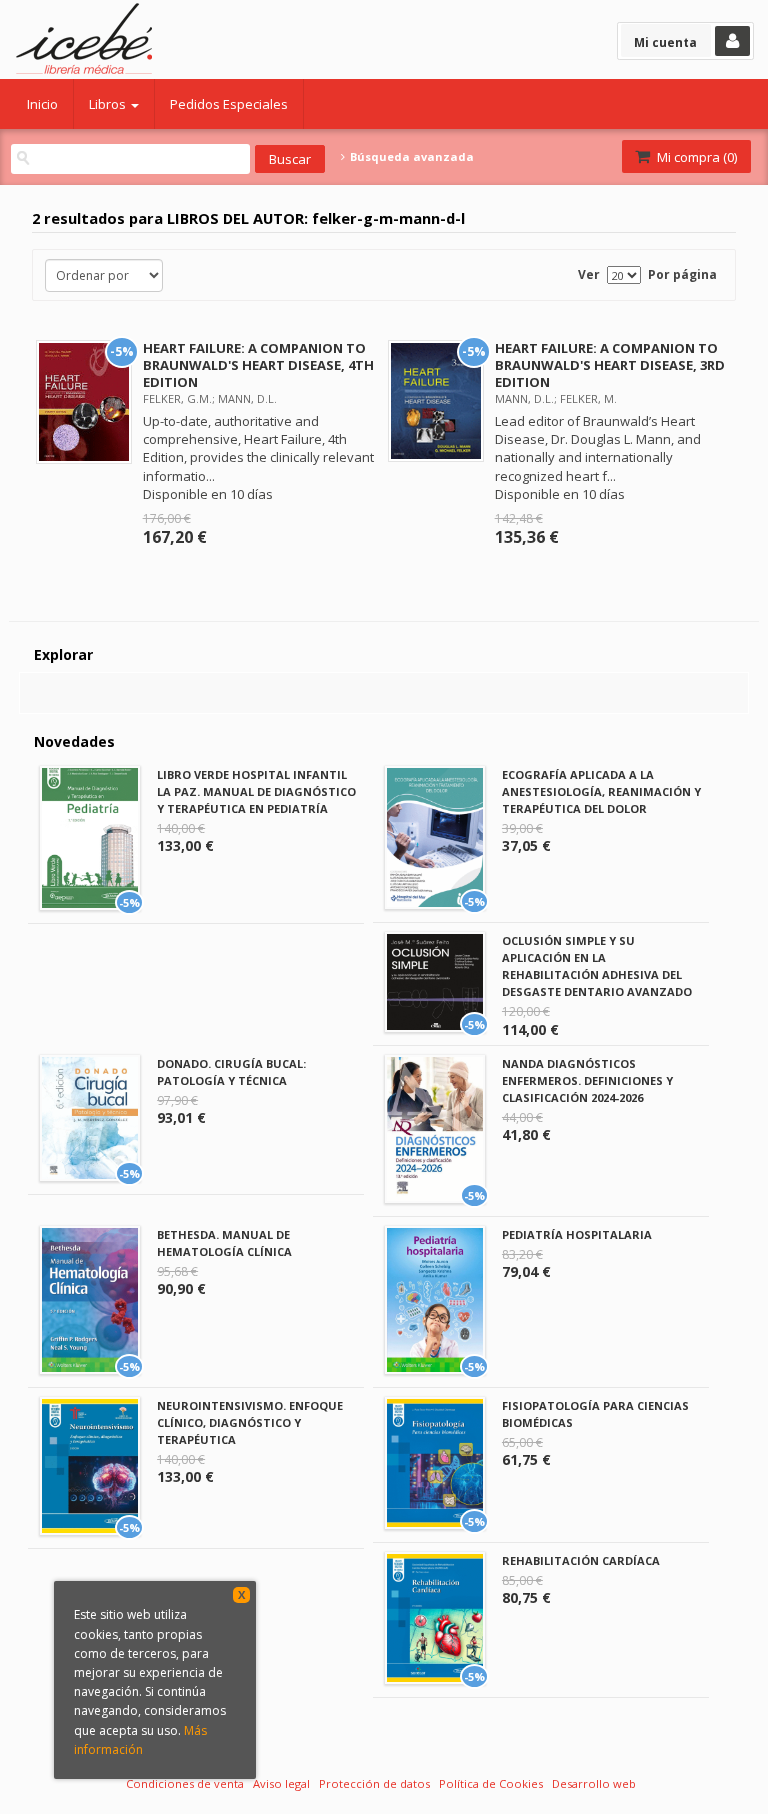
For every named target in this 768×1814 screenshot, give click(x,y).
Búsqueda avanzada (410, 157)
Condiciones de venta (185, 1783)
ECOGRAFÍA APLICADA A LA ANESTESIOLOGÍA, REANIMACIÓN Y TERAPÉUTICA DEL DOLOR (601, 791)
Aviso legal (281, 1783)
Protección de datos (374, 1783)
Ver (589, 274)
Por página (682, 274)
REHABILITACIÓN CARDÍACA (581, 1560)
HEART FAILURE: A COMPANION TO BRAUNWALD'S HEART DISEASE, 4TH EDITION (258, 365)
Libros (109, 104)
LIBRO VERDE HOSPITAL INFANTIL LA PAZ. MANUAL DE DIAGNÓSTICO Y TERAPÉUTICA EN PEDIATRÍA (256, 791)
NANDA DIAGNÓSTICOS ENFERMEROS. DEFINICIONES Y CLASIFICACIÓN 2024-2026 (587, 1080)
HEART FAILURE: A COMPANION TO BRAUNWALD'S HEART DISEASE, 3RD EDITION (610, 365)
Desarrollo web (594, 1783)
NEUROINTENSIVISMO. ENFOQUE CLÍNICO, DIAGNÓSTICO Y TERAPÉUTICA (250, 1422)
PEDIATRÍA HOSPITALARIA (577, 1234)
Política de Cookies (491, 1783)
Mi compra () (695, 157)
